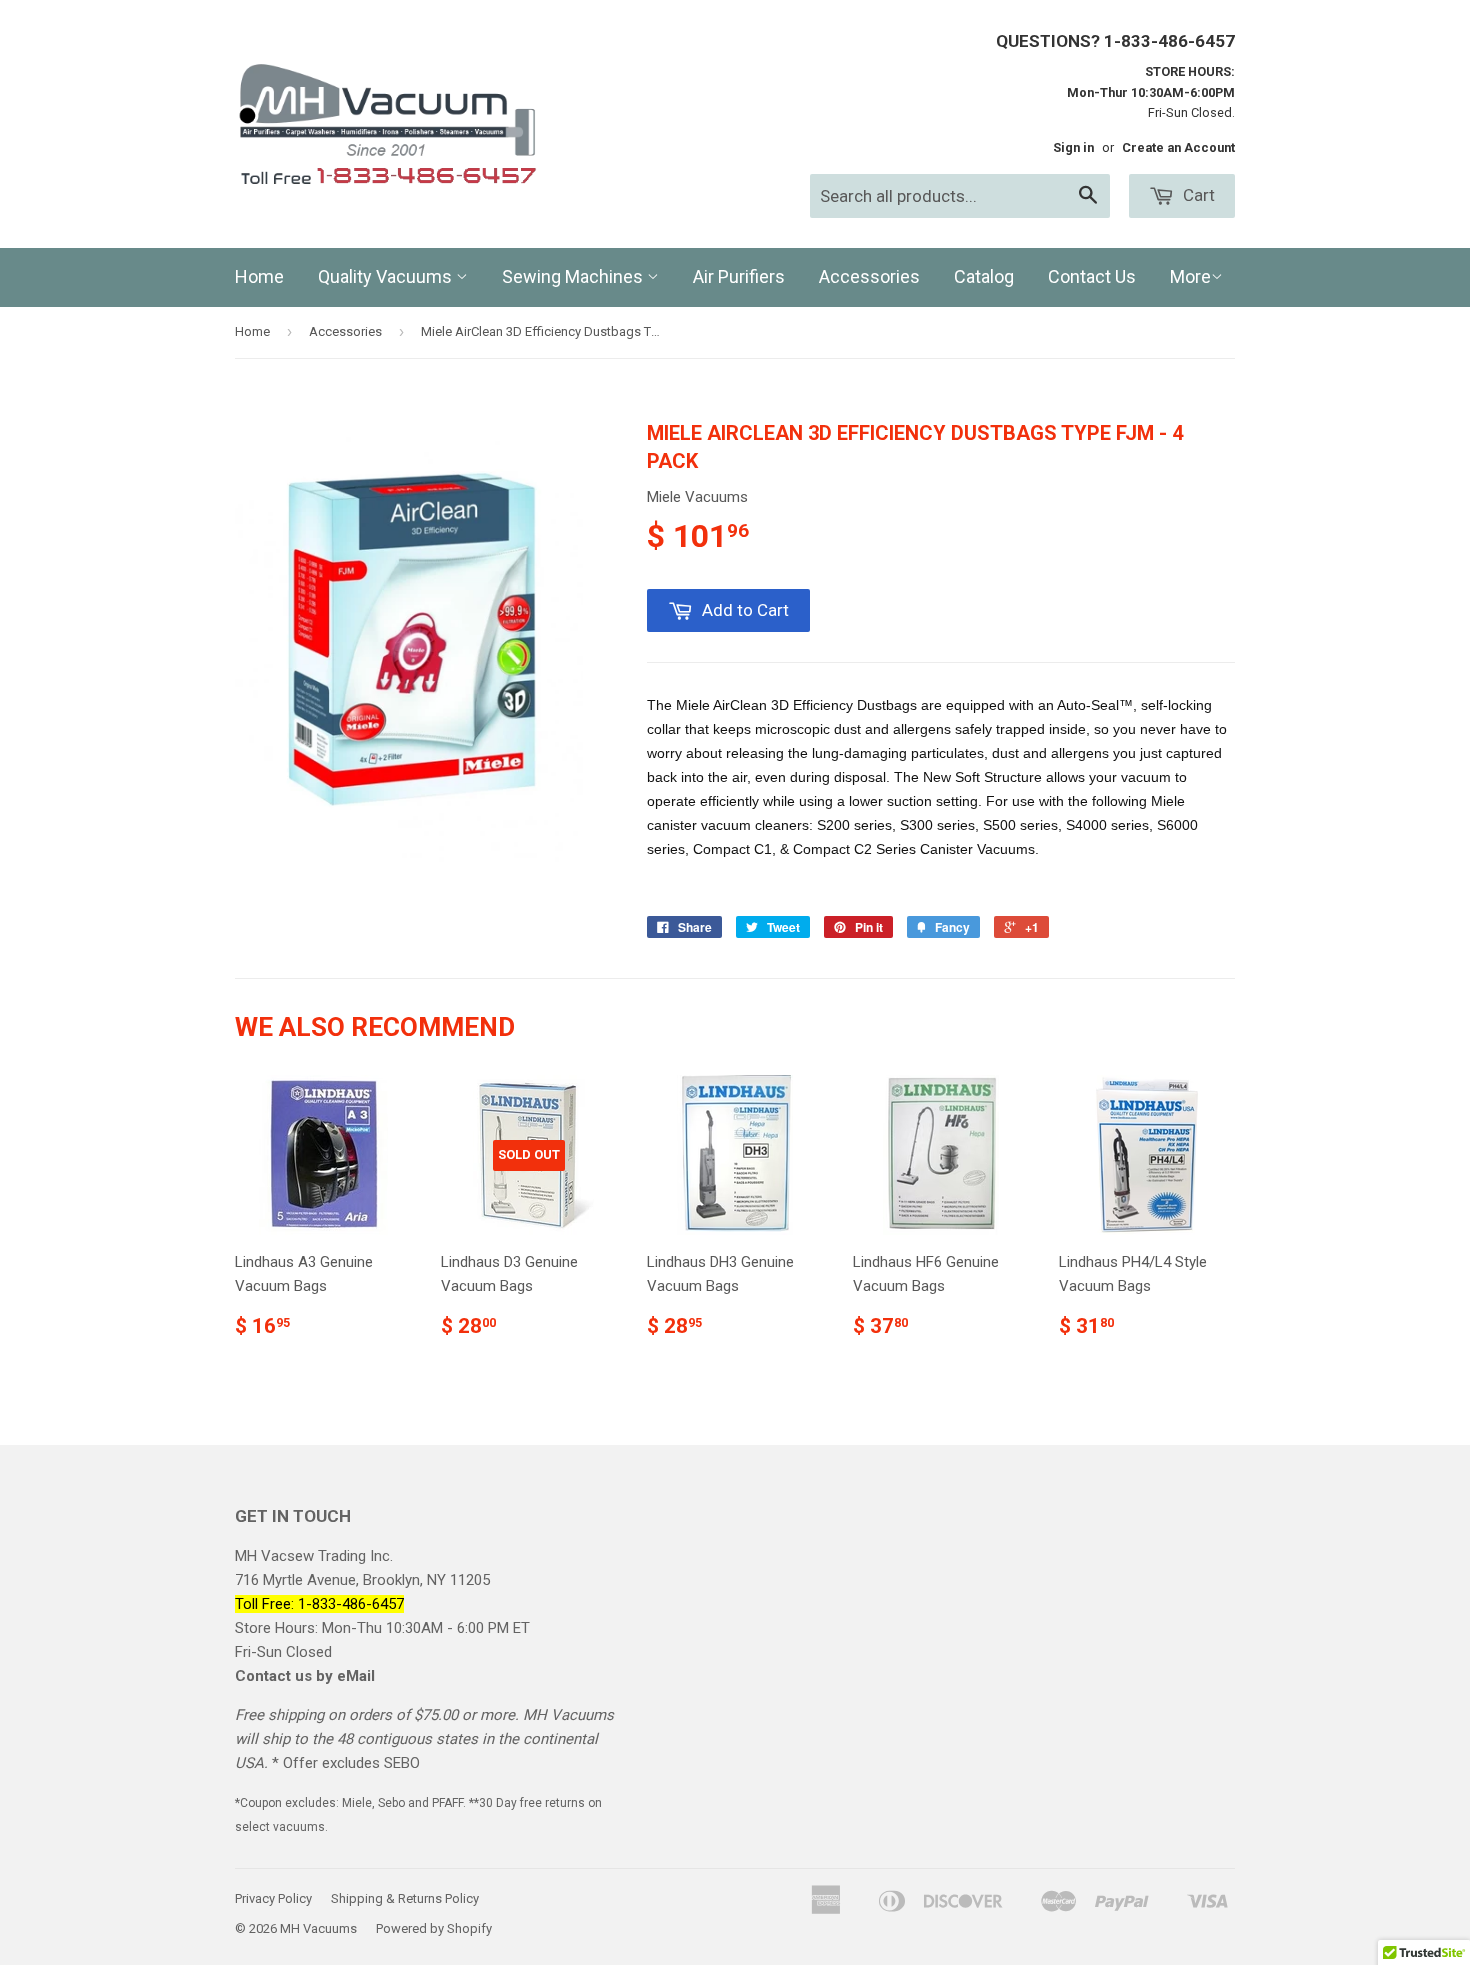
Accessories (869, 276)
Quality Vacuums (387, 276)
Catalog (984, 276)
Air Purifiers (739, 276)
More (1190, 276)
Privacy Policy (273, 1898)
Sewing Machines (574, 276)
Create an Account (1178, 147)
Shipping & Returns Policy (405, 1898)
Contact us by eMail (305, 1676)
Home (259, 276)
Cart (1197, 195)
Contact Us (1092, 276)
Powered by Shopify (434, 1928)
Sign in (1073, 147)
